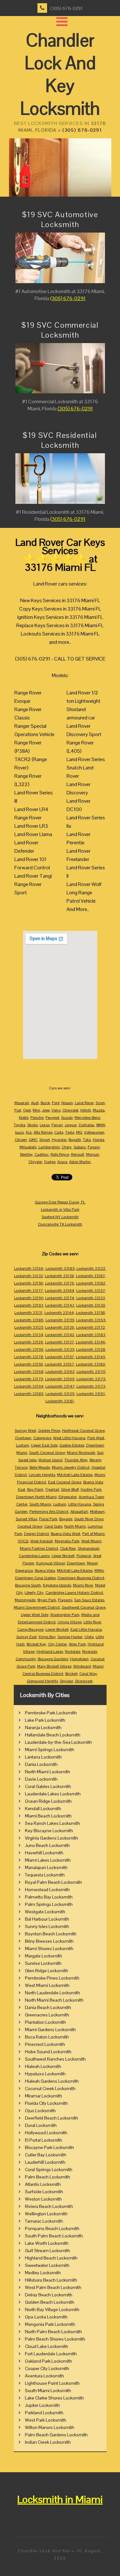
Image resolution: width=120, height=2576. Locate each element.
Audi (35, 1103)
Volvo (56, 1110)
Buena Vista (45, 1571)
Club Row (68, 1548)
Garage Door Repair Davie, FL (60, 1202)
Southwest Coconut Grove (84, 1607)
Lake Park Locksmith (45, 1720)
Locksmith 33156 (29, 1283)
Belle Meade (40, 1467)
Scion (100, 1103)
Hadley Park (91, 1489)
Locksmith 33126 (29, 1342)
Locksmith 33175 (91, 1379)
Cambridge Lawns (34, 1556)
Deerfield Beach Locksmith (52, 2118)
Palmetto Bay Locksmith (49, 1897)
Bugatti (75, 1140)
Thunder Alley (76, 1460)
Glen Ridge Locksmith (47, 1971)
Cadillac (42, 1154)
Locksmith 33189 (29, 1394)
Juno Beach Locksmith (47, 1845)
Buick (45, 1103)
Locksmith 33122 (91, 1268)
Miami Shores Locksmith (49, 1948)
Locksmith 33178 (29, 1357)
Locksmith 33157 (60, 1357)
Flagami (65, 1600)
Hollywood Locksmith (46, 2133)
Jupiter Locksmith (42, 2405)
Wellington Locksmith (46, 2214)
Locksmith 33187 (90, 1276)
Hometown (79, 1659)
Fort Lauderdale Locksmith (51, 2354)
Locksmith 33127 (91, 1291)
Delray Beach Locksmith (49, 2295)
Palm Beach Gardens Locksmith (56, 2435)
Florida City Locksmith (46, 2103)
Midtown (97, 1512)
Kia (29, 1132)
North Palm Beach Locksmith (53, 2332)
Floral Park (48, 1519)
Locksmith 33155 (60, 1320)
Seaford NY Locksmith (60, 1217)
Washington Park (65, 1615)
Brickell (71, 1674)
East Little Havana (86, 1629)
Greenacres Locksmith (47, 2015)
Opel (27, 1110)
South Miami (40, 1504)
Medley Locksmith (43, 2273)
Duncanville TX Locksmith (60, 1224)
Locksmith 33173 (91, 1386)
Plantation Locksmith (45, 2022)
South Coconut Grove (47, 1453)
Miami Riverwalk (81, 1453)
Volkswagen (94, 1132)
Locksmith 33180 (90, 1364)
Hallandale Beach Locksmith (53, 1735)
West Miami (91, 1541)
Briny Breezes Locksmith (49, 1941)
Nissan (67, 1103)
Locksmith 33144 (59, 1313)
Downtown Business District (81, 1578)
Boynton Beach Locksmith (51, 1934)
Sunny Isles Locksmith (47, 1926)
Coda (59, 1132)
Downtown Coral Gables (35, 1578)
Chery (67, 1147)
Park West (96, 1438)
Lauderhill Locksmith (45, 2162)
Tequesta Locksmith (45, 1875)
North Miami (75, 1526)
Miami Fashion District (39, 1548)
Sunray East (27, 1637)
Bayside (66, 1519)
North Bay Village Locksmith (52, 2309)
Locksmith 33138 (59, 1276)
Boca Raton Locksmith (47, 2037)
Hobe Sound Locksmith (48, 2052)
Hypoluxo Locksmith (45, 2074)
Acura (62, 1162)
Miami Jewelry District (71, 1467)
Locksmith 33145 (90, 1357)
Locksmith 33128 (91, 1350)
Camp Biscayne (30, 1629)
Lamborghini (49, 1147)
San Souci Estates (89, 1600)
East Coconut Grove (65, 1482)
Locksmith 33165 (91, 1320)
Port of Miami (93, 1534)
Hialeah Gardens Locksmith (52, 2081)
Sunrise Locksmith (43, 1963)
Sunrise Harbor (70, 1637)
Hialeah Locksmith (43, 2066)
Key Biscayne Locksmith (49, 1831)
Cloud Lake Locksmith (47, 2346)
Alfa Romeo (43, 1132)
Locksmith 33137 (60, 1342)
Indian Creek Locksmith (48, 2442)
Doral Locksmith (41, 2125)
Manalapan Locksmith (46, 1867)
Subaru (80, 1147)
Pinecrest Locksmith (45, 2044)
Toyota (20, 1125)
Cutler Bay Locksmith (46, 2155)
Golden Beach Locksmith (50, 2302)
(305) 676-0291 (66, 8)
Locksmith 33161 (91, 1394)
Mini (36, 1110)
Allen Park (77, 1644)
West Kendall (42, 1541)
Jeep (46, 1110)
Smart (45, 1140)
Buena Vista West (66, 1534)
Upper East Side (44, 1445)
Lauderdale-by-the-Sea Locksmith (58, 1742)
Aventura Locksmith (44, 2376)
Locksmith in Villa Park (60, 1210)
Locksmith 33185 (60, 1268)
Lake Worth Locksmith (47, 2243)
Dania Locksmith (41, 1764)
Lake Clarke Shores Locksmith (54, 2398)
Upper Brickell (63, 1556)
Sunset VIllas (26, 1519)
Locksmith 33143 (60, 1305)
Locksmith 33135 (60, 1350)
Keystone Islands (57, 1585)
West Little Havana (69, 1438)
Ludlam (23, 1445)
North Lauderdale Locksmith (52, 1993)
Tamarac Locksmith (44, 2221)
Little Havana (80, 1504)
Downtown (76, 1563)
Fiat (18, 1110)
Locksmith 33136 (60, 1327)
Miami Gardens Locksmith (50, 2030)
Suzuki (67, 1118)
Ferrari (57, 1125)
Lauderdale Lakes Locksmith (53, 1794)
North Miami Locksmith (48, 1772)
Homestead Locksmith (47, 1890)
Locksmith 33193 (29, 1305)
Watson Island (50, 1460)
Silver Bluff (70, 1489)
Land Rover (84, 1103)
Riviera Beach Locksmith (49, 2206)
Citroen (21, 1140)
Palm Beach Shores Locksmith (55, 2339)
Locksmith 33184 (60, 1291)
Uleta (89, 1637)
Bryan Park (47, 1600)
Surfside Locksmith (44, 2192)
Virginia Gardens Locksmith (52, 1838)
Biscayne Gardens (53, 1659)
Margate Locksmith (44, 1956)
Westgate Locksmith (45, 1912)
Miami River (83, 1585)
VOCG (23, 1541)
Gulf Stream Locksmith (48, 2251)
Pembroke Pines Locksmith (52, 1978)
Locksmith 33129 (60, 1394)
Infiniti (86, 1110)
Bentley (26, 1154)
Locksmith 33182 (91, 1283)
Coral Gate (53, 1526)
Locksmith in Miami (60, 2499)
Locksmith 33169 (60, 1379)
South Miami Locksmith (48, 2391)
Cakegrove (42, 1438)
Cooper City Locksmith (47, 2368)
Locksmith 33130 (91, 1305)
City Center (57, 1644)
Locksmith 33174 (60, 1298)
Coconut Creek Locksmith (50, 2088)
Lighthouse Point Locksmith (52, 2383)
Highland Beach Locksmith (51, 2258)
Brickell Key (36, 1644)
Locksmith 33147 (60, 1386)
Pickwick (84, 1556)
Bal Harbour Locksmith (47, 1919)
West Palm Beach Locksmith (53, 2287)
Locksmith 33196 (29, 1350)
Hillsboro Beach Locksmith (51, 2280)
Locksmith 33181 (60, 1401)
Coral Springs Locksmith (49, 2170)
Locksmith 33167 (59, 1364)
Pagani (94, 1147)
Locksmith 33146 (91, 1342)
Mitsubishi (28, 1147)
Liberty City (34, 1593)
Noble (24, 1118)
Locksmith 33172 (91, 1327)
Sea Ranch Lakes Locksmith (52, 1823)
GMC (33, 1140)
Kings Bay (47, 1637)
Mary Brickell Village (54, 1666)
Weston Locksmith (43, 2199)
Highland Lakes (50, 1652)
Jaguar (71, 1125)
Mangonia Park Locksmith (50, 2324)
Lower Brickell (57, 1629)
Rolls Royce (60, 1154)
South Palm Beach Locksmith (54, 2236)
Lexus (45, 1125)
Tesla (70, 1132)
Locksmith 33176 (60, 1283)
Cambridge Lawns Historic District (74, 1593)
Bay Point (35, 1489)
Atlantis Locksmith (43, 2184)
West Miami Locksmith (47, 1985)
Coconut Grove (30, 1526)
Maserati (22, 1103)
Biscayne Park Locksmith (49, 2147)
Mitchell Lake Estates (75, 1475)
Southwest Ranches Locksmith (55, 2059)
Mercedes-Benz (87, 1118)
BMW (101, 1125)
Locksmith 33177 (28, 1291)
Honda (99, 1140)
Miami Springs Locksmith (50, 1750)
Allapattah (79, 1512)
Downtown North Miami (36, 1497)
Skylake (66, 1681)
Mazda (99, 1110)
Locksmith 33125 (29, 1327)
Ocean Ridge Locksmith (48, 1801)
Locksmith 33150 (28, 1364)
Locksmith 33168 (29, 1372)
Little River (92, 1622)
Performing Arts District (49, 1512)
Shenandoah (89, 1548)
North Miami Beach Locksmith (54, 2000)
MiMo (99, 1571)
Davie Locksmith (41, 1779)
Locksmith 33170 (91, 1372)
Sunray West (25, 1431)
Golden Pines (49, 1431)
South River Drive (89, 1519)
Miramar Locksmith (44, 2096)
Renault (78, 1154)
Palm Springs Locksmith (49, 1904)
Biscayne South (28, 1585)
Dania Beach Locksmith (48, 2007)
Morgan (93, 1154)
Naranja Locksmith (43, 1727)
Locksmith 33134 (29, 1335)
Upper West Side (35, 1615)
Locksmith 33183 (91, 1335)
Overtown (23, 1438)
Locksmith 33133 (91, 1298)
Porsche (37, 1118)
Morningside (25, 1600)
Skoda (32, 1125)
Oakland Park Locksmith (48, 2361)
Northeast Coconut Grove (83, 1431)
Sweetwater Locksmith (47, 2265)
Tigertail (52, 1489)
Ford (56, 1103)
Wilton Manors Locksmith (50, 2427)
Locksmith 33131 (28, 1313)
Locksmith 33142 (60, 1335)
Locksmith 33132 (28, 1276)
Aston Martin (80, 1162)
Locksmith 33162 (60, 1372)
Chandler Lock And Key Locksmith (60, 74)
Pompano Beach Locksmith (52, 2228)
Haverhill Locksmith (44, 1853)
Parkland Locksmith (44, 2413)
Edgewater (68, 1497)
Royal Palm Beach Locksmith (53, 1882)
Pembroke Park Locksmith (51, 1713)
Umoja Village (70, 1622)
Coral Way (88, 1674)
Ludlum (60, 1504)
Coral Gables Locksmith (48, 1786)
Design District (36, 1534)
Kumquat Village (51, 1563)
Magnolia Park (67, 1541)
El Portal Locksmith (44, 2140)
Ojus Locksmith (40, 2111)
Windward (82, 1666)
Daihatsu (87, 1125)
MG (79, 1132)
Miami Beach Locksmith (48, 1816)
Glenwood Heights (42, 1681)
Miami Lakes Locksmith (48, 1860)
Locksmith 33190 (29, 1298)
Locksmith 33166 (29, 1268)
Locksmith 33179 (29, 1379)
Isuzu (20, 1132)
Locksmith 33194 (29, 1386)
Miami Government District (37, 1607)
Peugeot (52, 1118)
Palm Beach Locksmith (48, 2177)
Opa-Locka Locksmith (46, 2317)
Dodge (50, 1162)
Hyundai (59, 1140)
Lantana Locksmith (43, 1757)
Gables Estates (72, 1445)
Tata (87, 1140)
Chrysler (35, 1162)
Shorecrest (84, 1681)
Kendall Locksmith (43, 1809)
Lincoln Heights (42, 1475)
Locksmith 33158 (90, 1313)
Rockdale (73, 1652)
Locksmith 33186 (29, 1320)
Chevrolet (70, 1110)
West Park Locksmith (46, 2420)
